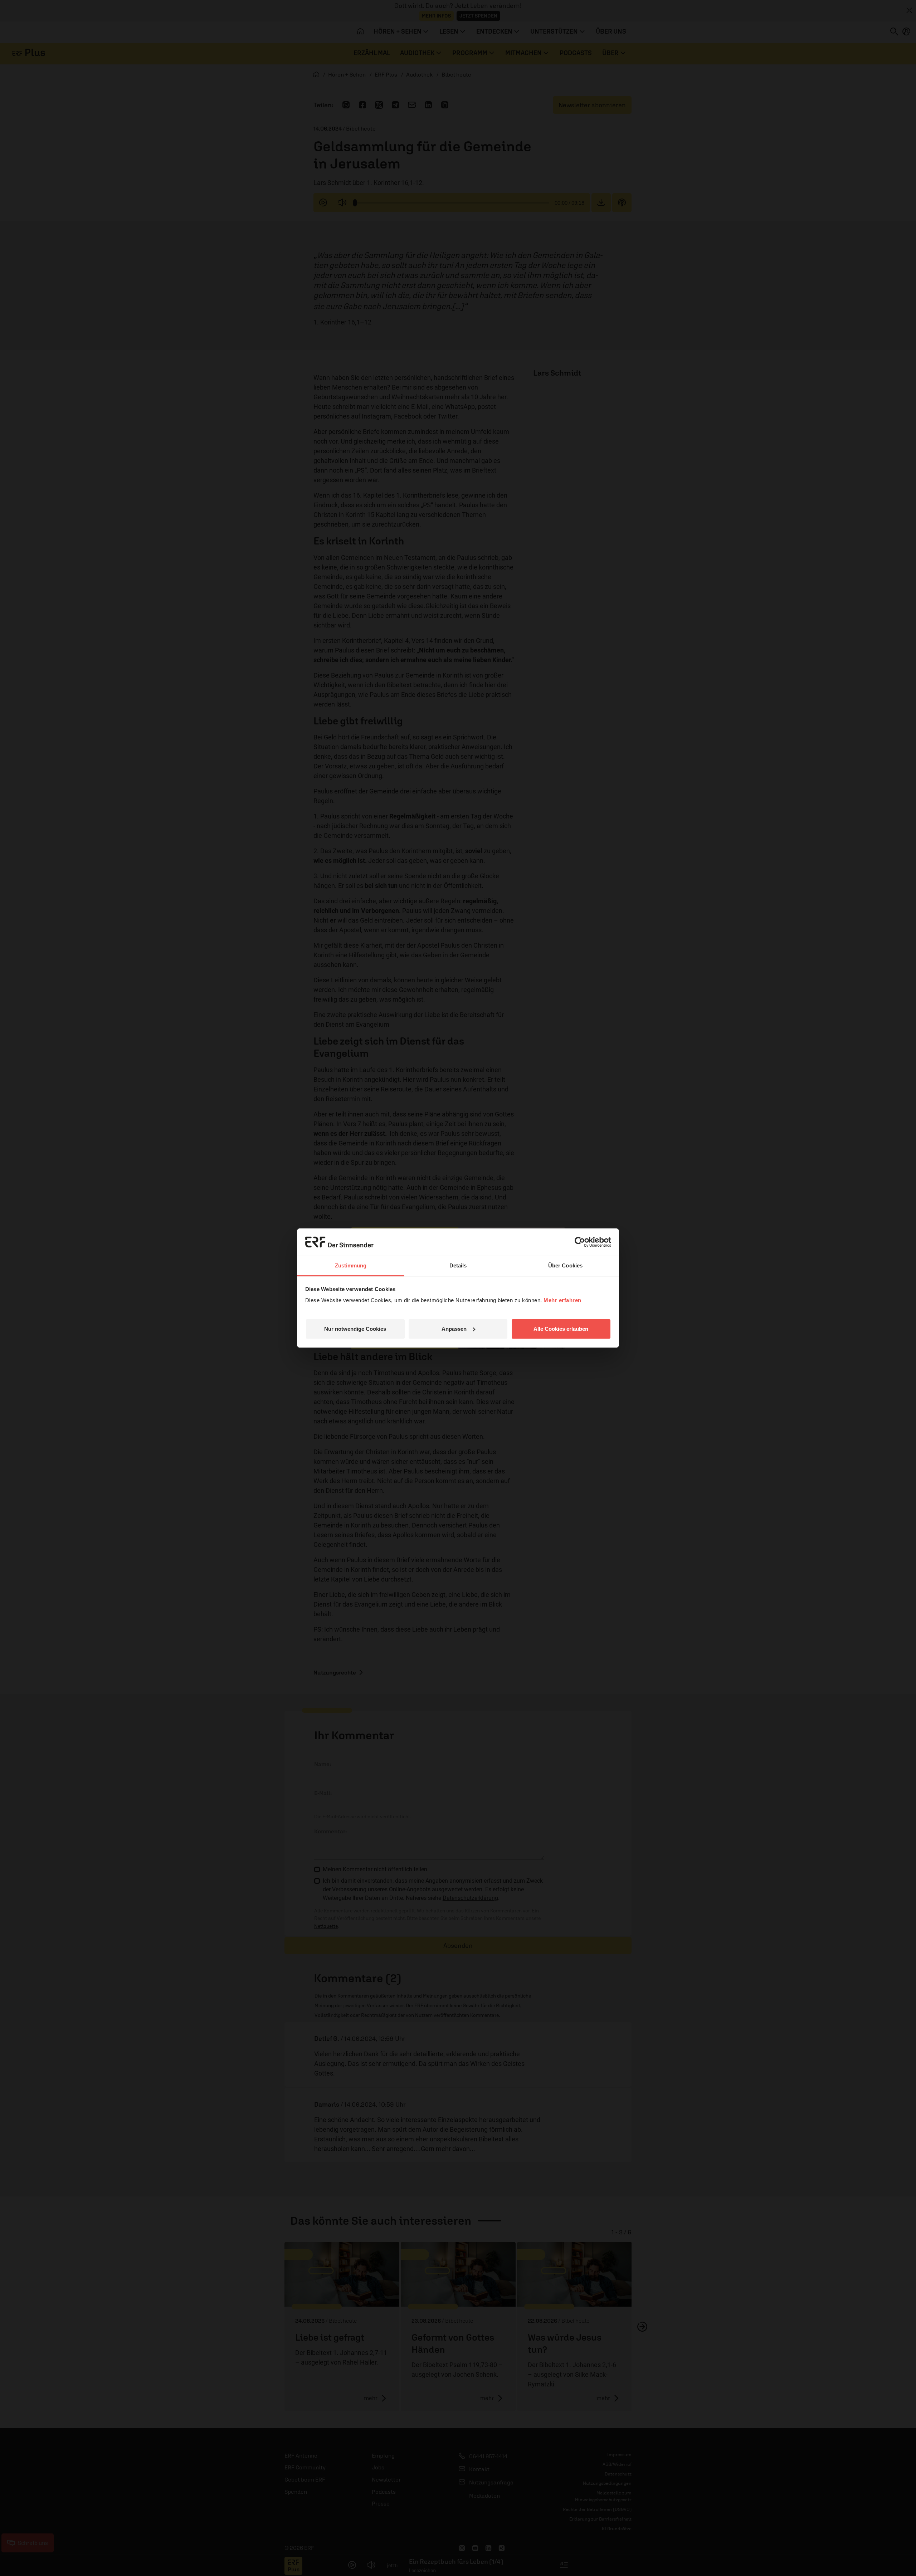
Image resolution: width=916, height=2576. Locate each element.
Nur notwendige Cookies (355, 1329)
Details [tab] (458, 1265)
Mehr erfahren (562, 1300)
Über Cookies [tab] (565, 1265)
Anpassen (454, 1329)
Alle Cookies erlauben (561, 1329)
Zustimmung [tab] (351, 1265)
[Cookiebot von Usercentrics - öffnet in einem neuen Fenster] (580, 1242)
